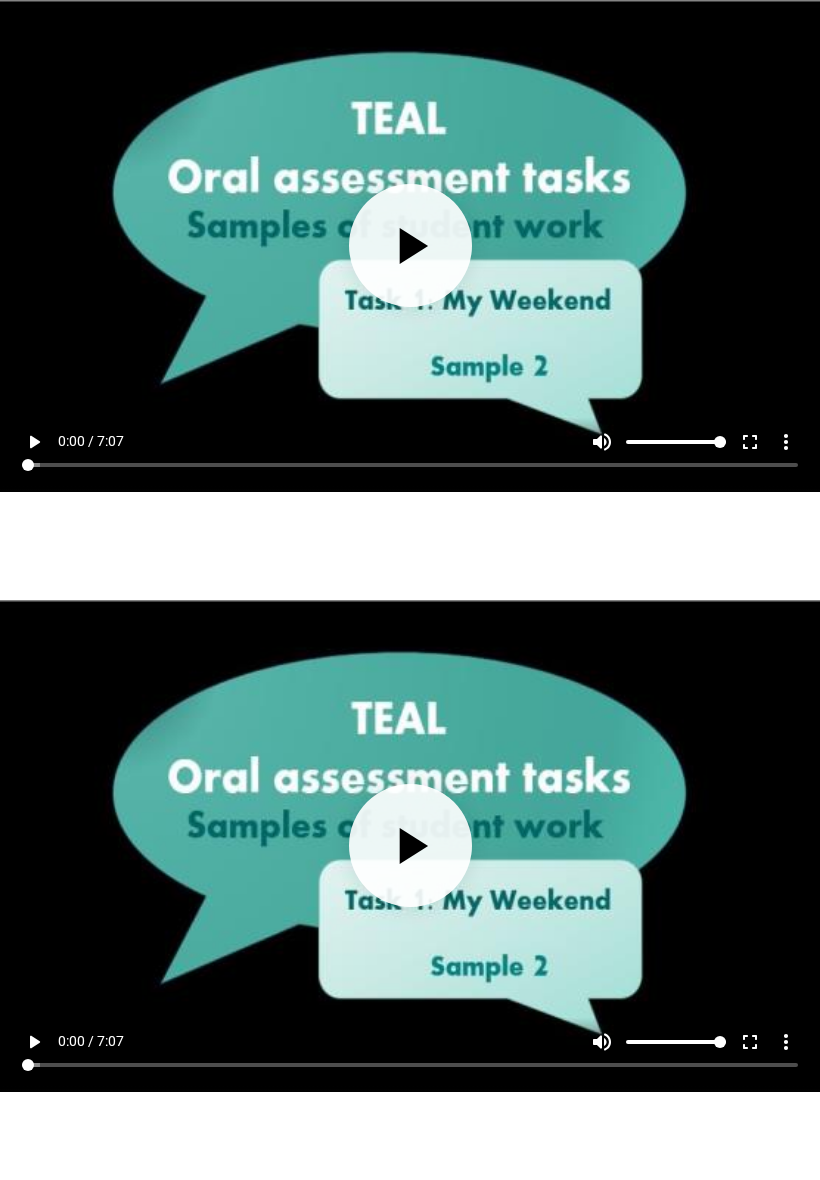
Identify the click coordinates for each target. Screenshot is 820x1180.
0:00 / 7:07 (91, 1130)
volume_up (602, 1131)
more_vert (786, 1131)
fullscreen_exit (750, 1131)
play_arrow (34, 1131)
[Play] (410, 590)
